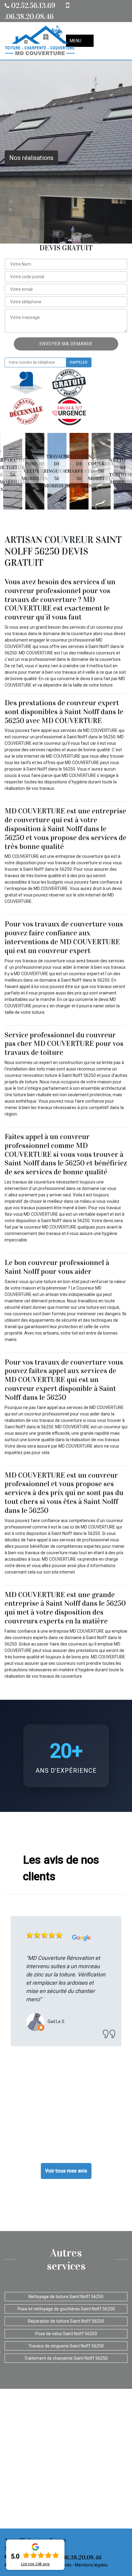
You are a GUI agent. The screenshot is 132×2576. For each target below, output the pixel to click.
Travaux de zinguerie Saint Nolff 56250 (66, 2346)
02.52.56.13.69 (32, 6)
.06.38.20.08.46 (80, 2557)
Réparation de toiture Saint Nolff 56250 (66, 2321)
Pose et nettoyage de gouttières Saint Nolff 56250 (66, 2309)
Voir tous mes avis (66, 2171)
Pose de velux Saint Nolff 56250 (66, 2334)
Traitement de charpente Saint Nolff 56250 (66, 2358)
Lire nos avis (35, 2564)
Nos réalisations (31, 158)
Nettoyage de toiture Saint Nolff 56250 (66, 2297)
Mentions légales (91, 2565)
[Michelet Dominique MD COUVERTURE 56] (40, 41)
